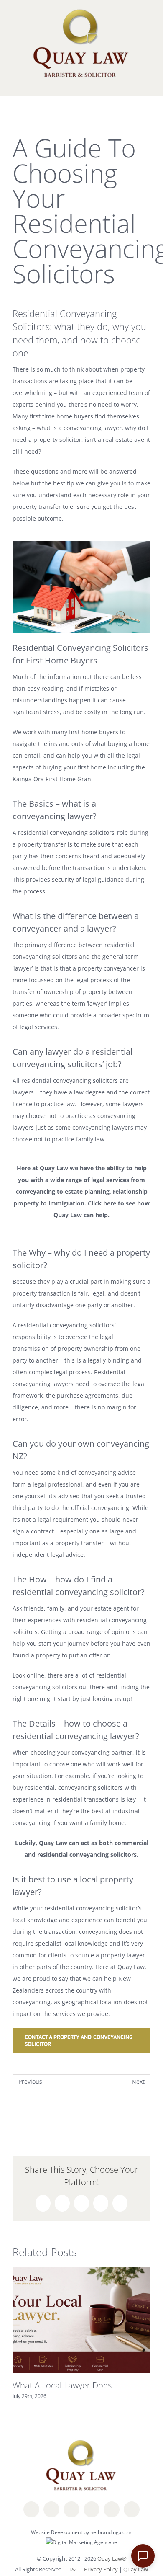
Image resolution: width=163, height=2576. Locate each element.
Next (138, 2082)
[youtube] (112, 2509)
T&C (74, 2569)
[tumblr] (132, 2509)
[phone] (92, 2509)
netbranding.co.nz (111, 2532)
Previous (30, 2082)
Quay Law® (112, 2558)
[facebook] (31, 2509)
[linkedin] (71, 2509)
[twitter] (51, 2509)
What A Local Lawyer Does (62, 2385)
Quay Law (136, 2569)
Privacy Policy (102, 2569)
